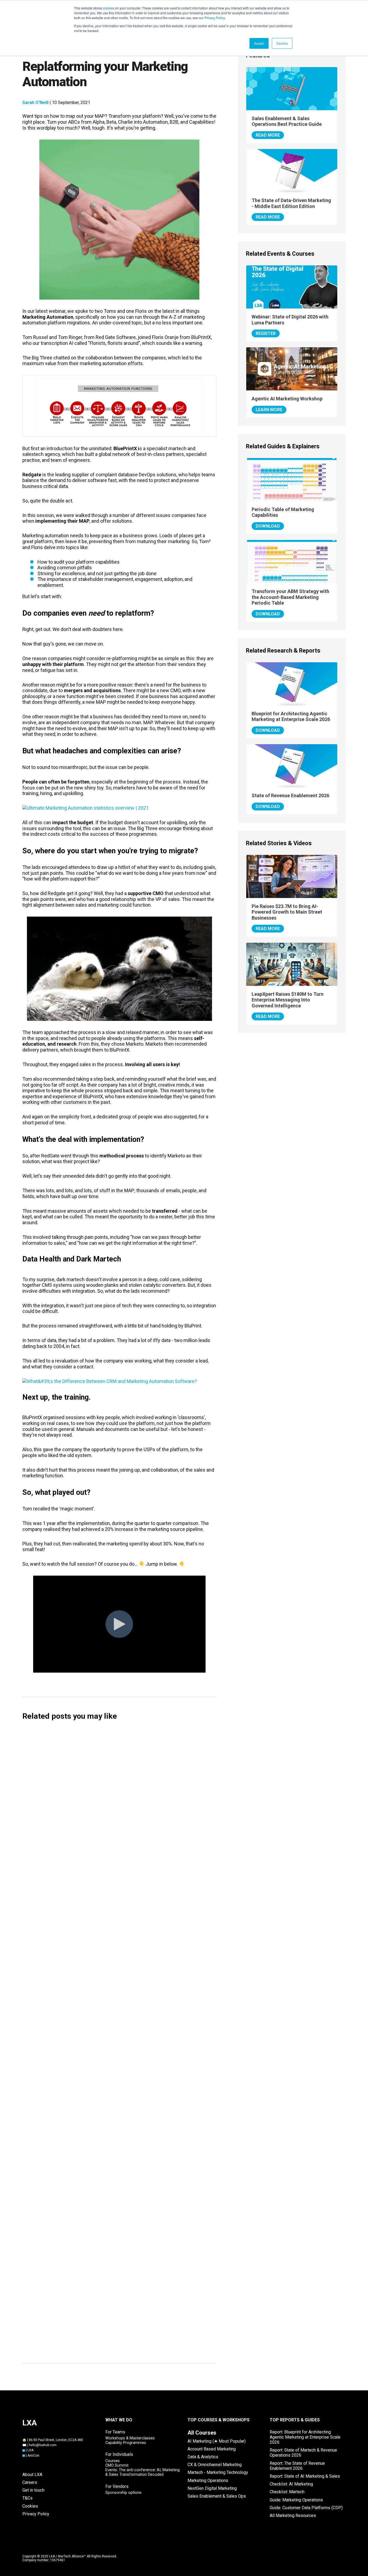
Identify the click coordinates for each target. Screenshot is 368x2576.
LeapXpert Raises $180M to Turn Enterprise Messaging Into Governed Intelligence (288, 1000)
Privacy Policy (215, 18)
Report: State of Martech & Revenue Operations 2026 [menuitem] (303, 2453)
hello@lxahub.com (43, 2445)
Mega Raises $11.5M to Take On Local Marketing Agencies (96, 2178)
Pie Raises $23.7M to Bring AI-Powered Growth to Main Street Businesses (287, 912)
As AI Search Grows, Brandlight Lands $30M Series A (89, 2263)
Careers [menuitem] (30, 2482)
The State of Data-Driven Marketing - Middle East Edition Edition (291, 203)
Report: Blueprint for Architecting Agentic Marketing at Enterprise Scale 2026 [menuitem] (305, 2437)
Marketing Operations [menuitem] (208, 2480)
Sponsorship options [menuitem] (123, 2493)
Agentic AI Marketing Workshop (287, 399)
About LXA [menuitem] (32, 2475)
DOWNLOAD (268, 526)
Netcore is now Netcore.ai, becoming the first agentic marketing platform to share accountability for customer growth (116, 1916)
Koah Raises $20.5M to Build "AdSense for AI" (81, 2136)
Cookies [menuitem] (30, 2506)
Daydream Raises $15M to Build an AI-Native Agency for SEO (98, 2052)
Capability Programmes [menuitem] (126, 2443)
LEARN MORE (269, 410)
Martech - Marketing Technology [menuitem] (218, 2472)
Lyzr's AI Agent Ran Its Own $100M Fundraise (80, 2305)
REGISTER (266, 333)
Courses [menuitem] (112, 2461)
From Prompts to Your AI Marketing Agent (77, 1961)
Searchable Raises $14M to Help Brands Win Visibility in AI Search (103, 2094)
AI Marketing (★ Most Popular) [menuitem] (217, 2441)
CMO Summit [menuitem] (117, 2465)
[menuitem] (202, 2433)
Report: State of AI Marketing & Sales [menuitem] (305, 2476)
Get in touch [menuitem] (33, 2490)
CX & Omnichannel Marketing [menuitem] (215, 2465)
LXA (30, 2450)
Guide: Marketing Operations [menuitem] (296, 2500)
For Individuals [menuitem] (119, 2454)
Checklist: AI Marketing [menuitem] (291, 2484)
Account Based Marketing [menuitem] (212, 2449)
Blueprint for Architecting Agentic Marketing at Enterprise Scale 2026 (291, 717)
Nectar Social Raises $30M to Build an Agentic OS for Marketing (102, 2220)
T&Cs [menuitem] (27, 2498)
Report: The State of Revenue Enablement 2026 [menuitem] (297, 2466)
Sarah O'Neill (35, 103)
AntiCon (33, 2456)
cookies (109, 8)
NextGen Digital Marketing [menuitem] (212, 2488)
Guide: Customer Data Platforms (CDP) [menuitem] (306, 2508)
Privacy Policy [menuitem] (36, 2514)
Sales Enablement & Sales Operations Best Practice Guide (287, 121)
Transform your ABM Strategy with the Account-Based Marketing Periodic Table (290, 597)
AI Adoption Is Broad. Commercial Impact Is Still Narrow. (93, 2347)
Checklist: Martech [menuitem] (287, 2492)
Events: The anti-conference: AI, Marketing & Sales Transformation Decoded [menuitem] (143, 2472)
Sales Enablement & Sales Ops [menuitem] (217, 2496)
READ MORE (268, 135)
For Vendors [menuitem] (117, 2486)
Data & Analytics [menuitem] (203, 2457)
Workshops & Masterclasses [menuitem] (130, 2438)
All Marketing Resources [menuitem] (293, 2516)
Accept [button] (259, 43)
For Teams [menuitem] (115, 2432)
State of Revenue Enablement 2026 (290, 795)
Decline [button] (282, 43)
